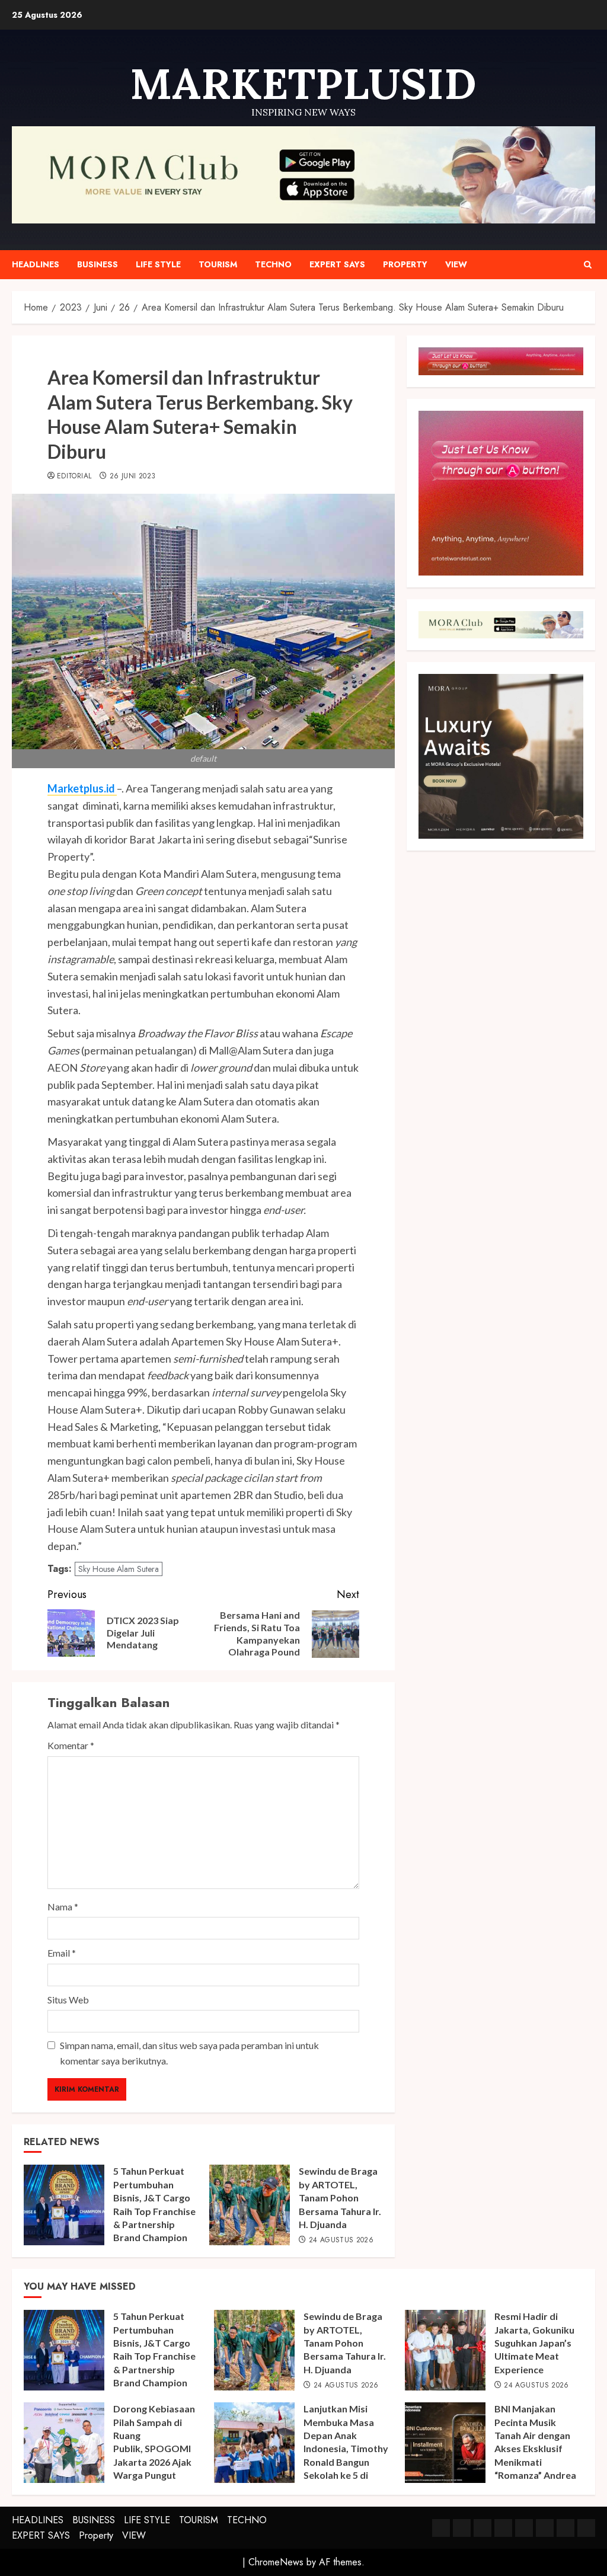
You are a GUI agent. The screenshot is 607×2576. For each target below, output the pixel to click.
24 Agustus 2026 (341, 2241)
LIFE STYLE (158, 264)
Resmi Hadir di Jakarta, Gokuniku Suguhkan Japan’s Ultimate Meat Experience (534, 2343)
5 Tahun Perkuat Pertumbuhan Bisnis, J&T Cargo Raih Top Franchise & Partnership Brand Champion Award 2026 (154, 2211)
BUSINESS (98, 264)
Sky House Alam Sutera (119, 1569)
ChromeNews (276, 2562)
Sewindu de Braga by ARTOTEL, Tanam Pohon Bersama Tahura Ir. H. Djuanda (340, 2198)
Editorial (74, 477)
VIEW (456, 264)
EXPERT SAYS (337, 264)
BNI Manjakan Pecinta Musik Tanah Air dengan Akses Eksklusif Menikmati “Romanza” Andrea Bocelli (535, 2448)
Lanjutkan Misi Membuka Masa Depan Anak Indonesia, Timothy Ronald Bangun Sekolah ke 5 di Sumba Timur (346, 2448)
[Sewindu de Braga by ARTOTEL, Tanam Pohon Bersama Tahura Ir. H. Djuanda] (250, 2205)
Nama (63, 1907)
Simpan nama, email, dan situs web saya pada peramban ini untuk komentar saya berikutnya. (189, 2053)
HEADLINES (36, 264)
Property (405, 264)
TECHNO (273, 264)
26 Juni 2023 (132, 477)
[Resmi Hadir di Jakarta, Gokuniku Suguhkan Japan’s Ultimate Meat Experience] (445, 2350)
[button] (588, 265)
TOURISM (218, 264)
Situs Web (68, 2000)
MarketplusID (303, 84)
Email (62, 1953)
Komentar (71, 1745)
